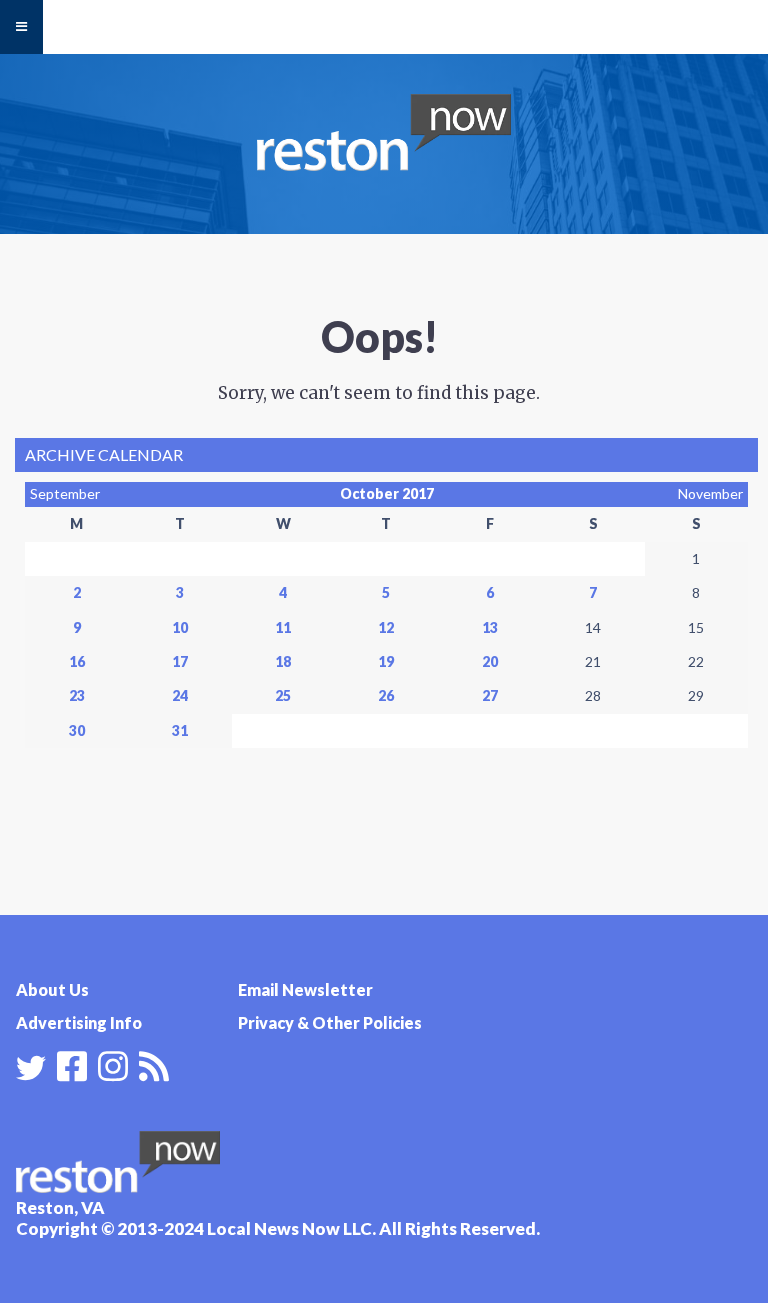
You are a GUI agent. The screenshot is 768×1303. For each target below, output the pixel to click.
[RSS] (154, 1064)
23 (77, 695)
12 (386, 627)
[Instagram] (113, 1064)
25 (283, 695)
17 (180, 661)
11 (283, 627)
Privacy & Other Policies (330, 1022)
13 (490, 627)
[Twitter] (31, 1068)
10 (180, 627)
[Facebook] (72, 1064)
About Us (52, 989)
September (65, 493)
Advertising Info (79, 1022)
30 (77, 730)
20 (490, 661)
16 (77, 661)
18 (283, 661)
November (710, 493)
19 (386, 661)
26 (386, 695)
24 (180, 695)
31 (180, 730)
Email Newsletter (305, 989)
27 (490, 695)
